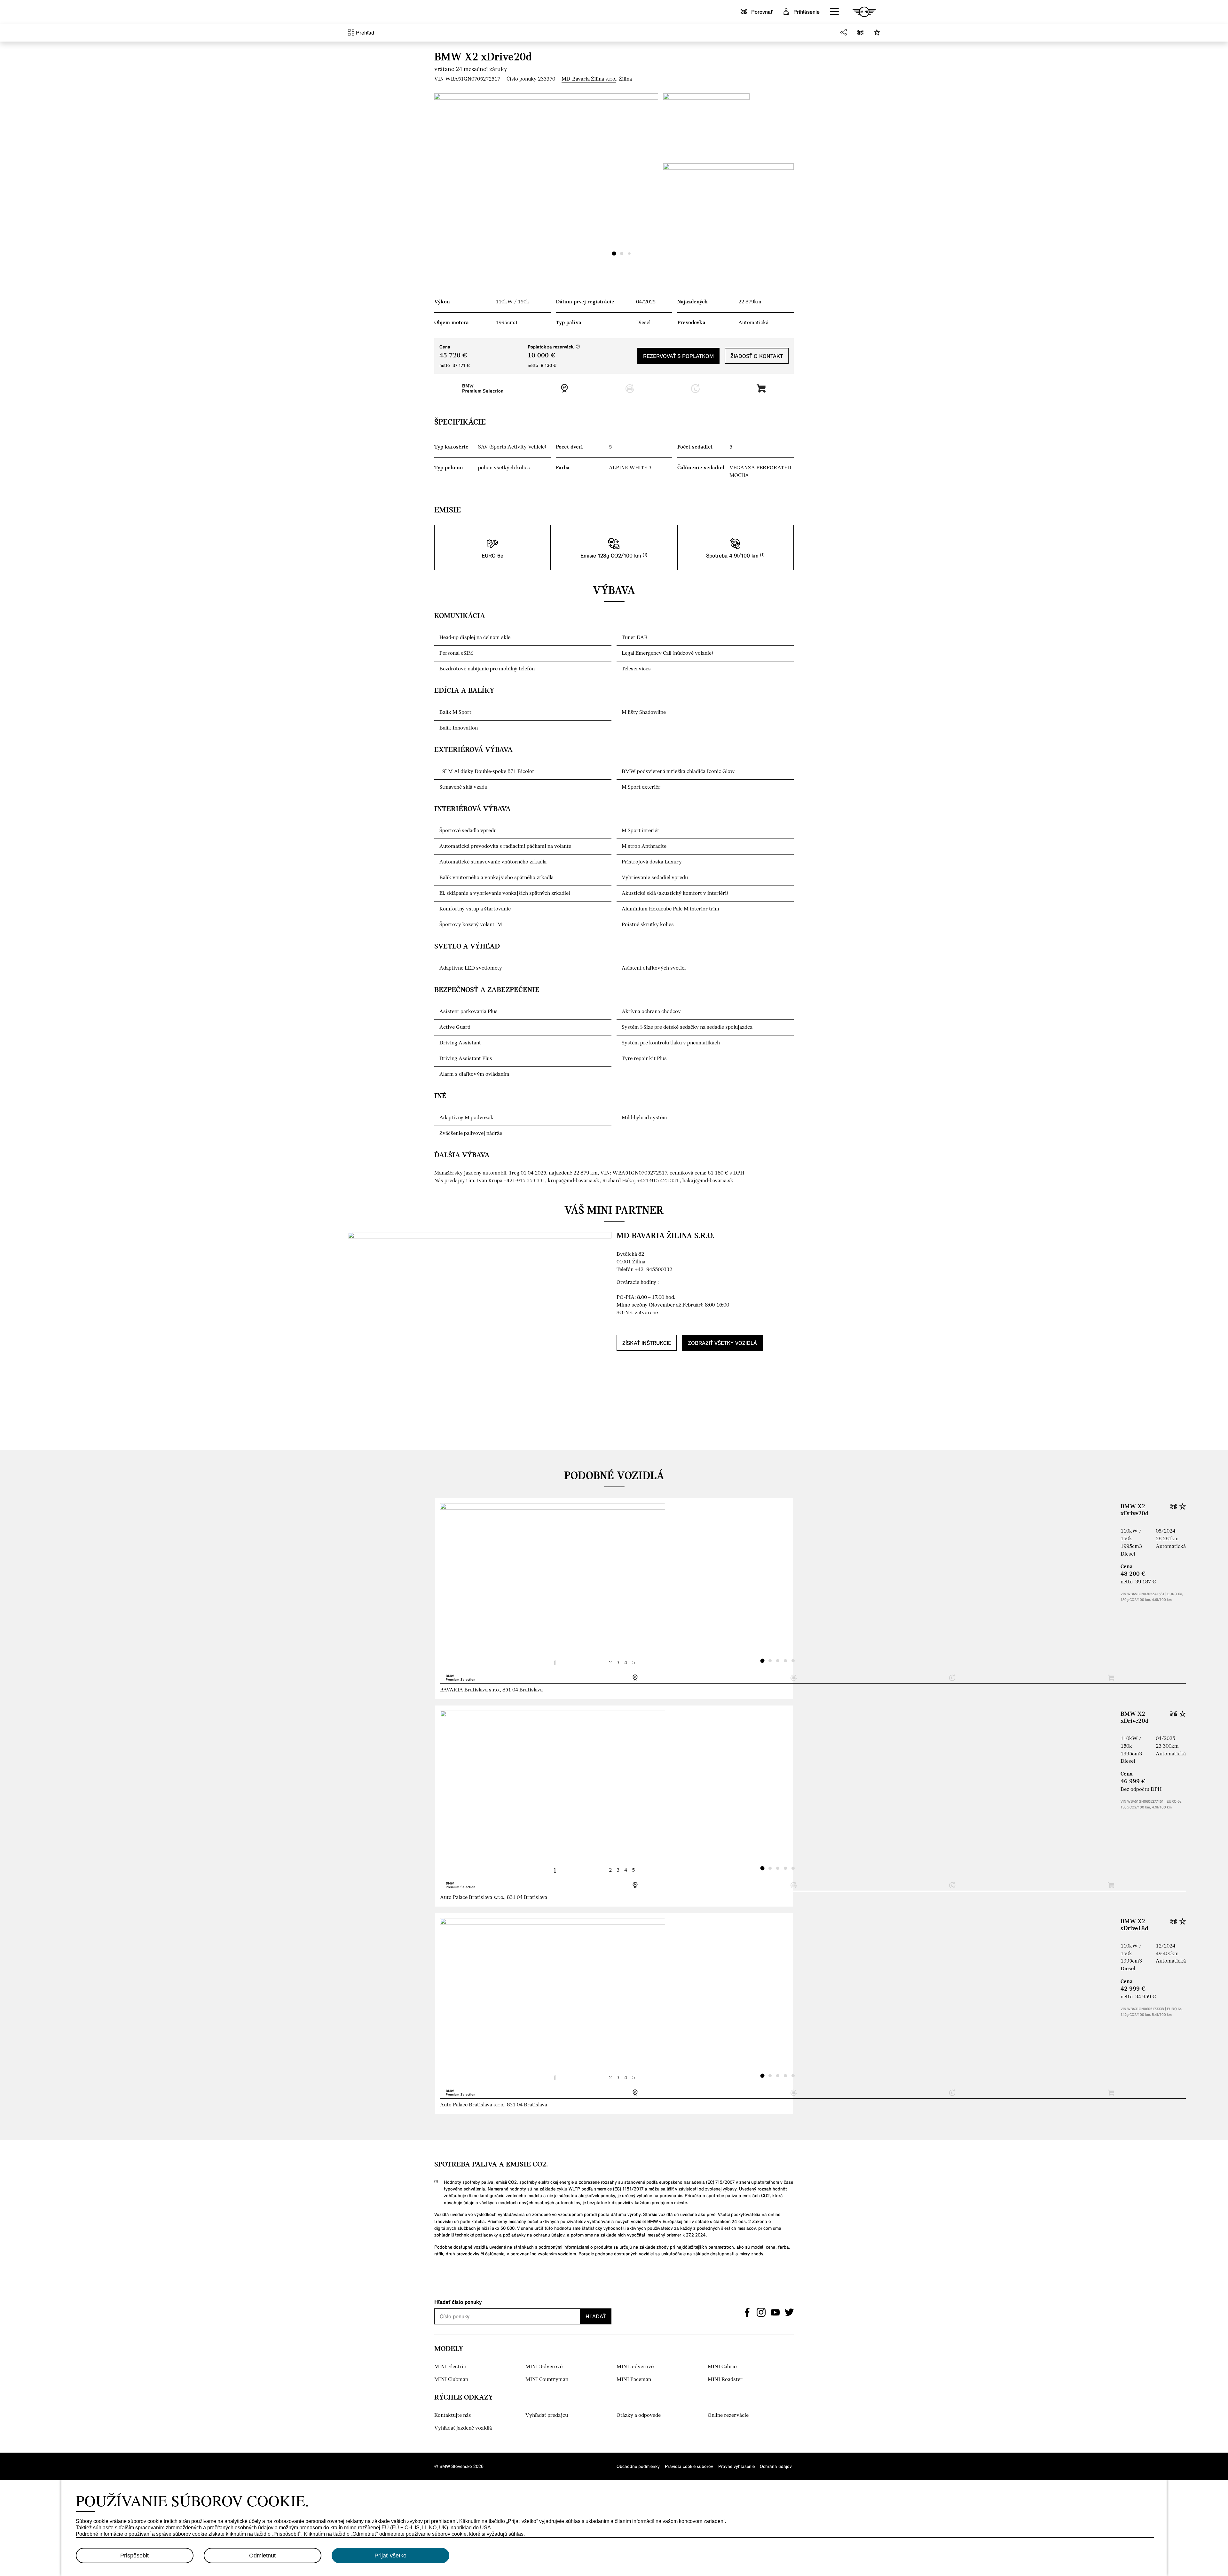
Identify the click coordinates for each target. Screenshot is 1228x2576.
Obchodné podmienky (638, 2466)
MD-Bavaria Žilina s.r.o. (589, 79)
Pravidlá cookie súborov (689, 2466)
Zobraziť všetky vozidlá (722, 1343)
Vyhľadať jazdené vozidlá (463, 2428)
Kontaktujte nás (453, 2415)
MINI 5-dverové (635, 2367)
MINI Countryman (547, 2380)
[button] (835, 12)
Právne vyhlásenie (736, 2466)
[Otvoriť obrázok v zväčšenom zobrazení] (546, 177)
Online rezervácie (728, 2415)
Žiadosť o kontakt (757, 356)
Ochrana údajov (776, 2466)
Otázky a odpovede (639, 2415)
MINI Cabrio (722, 2367)
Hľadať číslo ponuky (458, 2302)
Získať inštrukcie (647, 1343)
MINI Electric (450, 2367)
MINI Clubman (451, 2380)
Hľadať (596, 2316)
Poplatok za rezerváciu (554, 347)
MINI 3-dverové (544, 2367)
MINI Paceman (634, 2380)
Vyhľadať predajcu (547, 2415)
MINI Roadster (725, 2380)
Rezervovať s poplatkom (678, 356)
